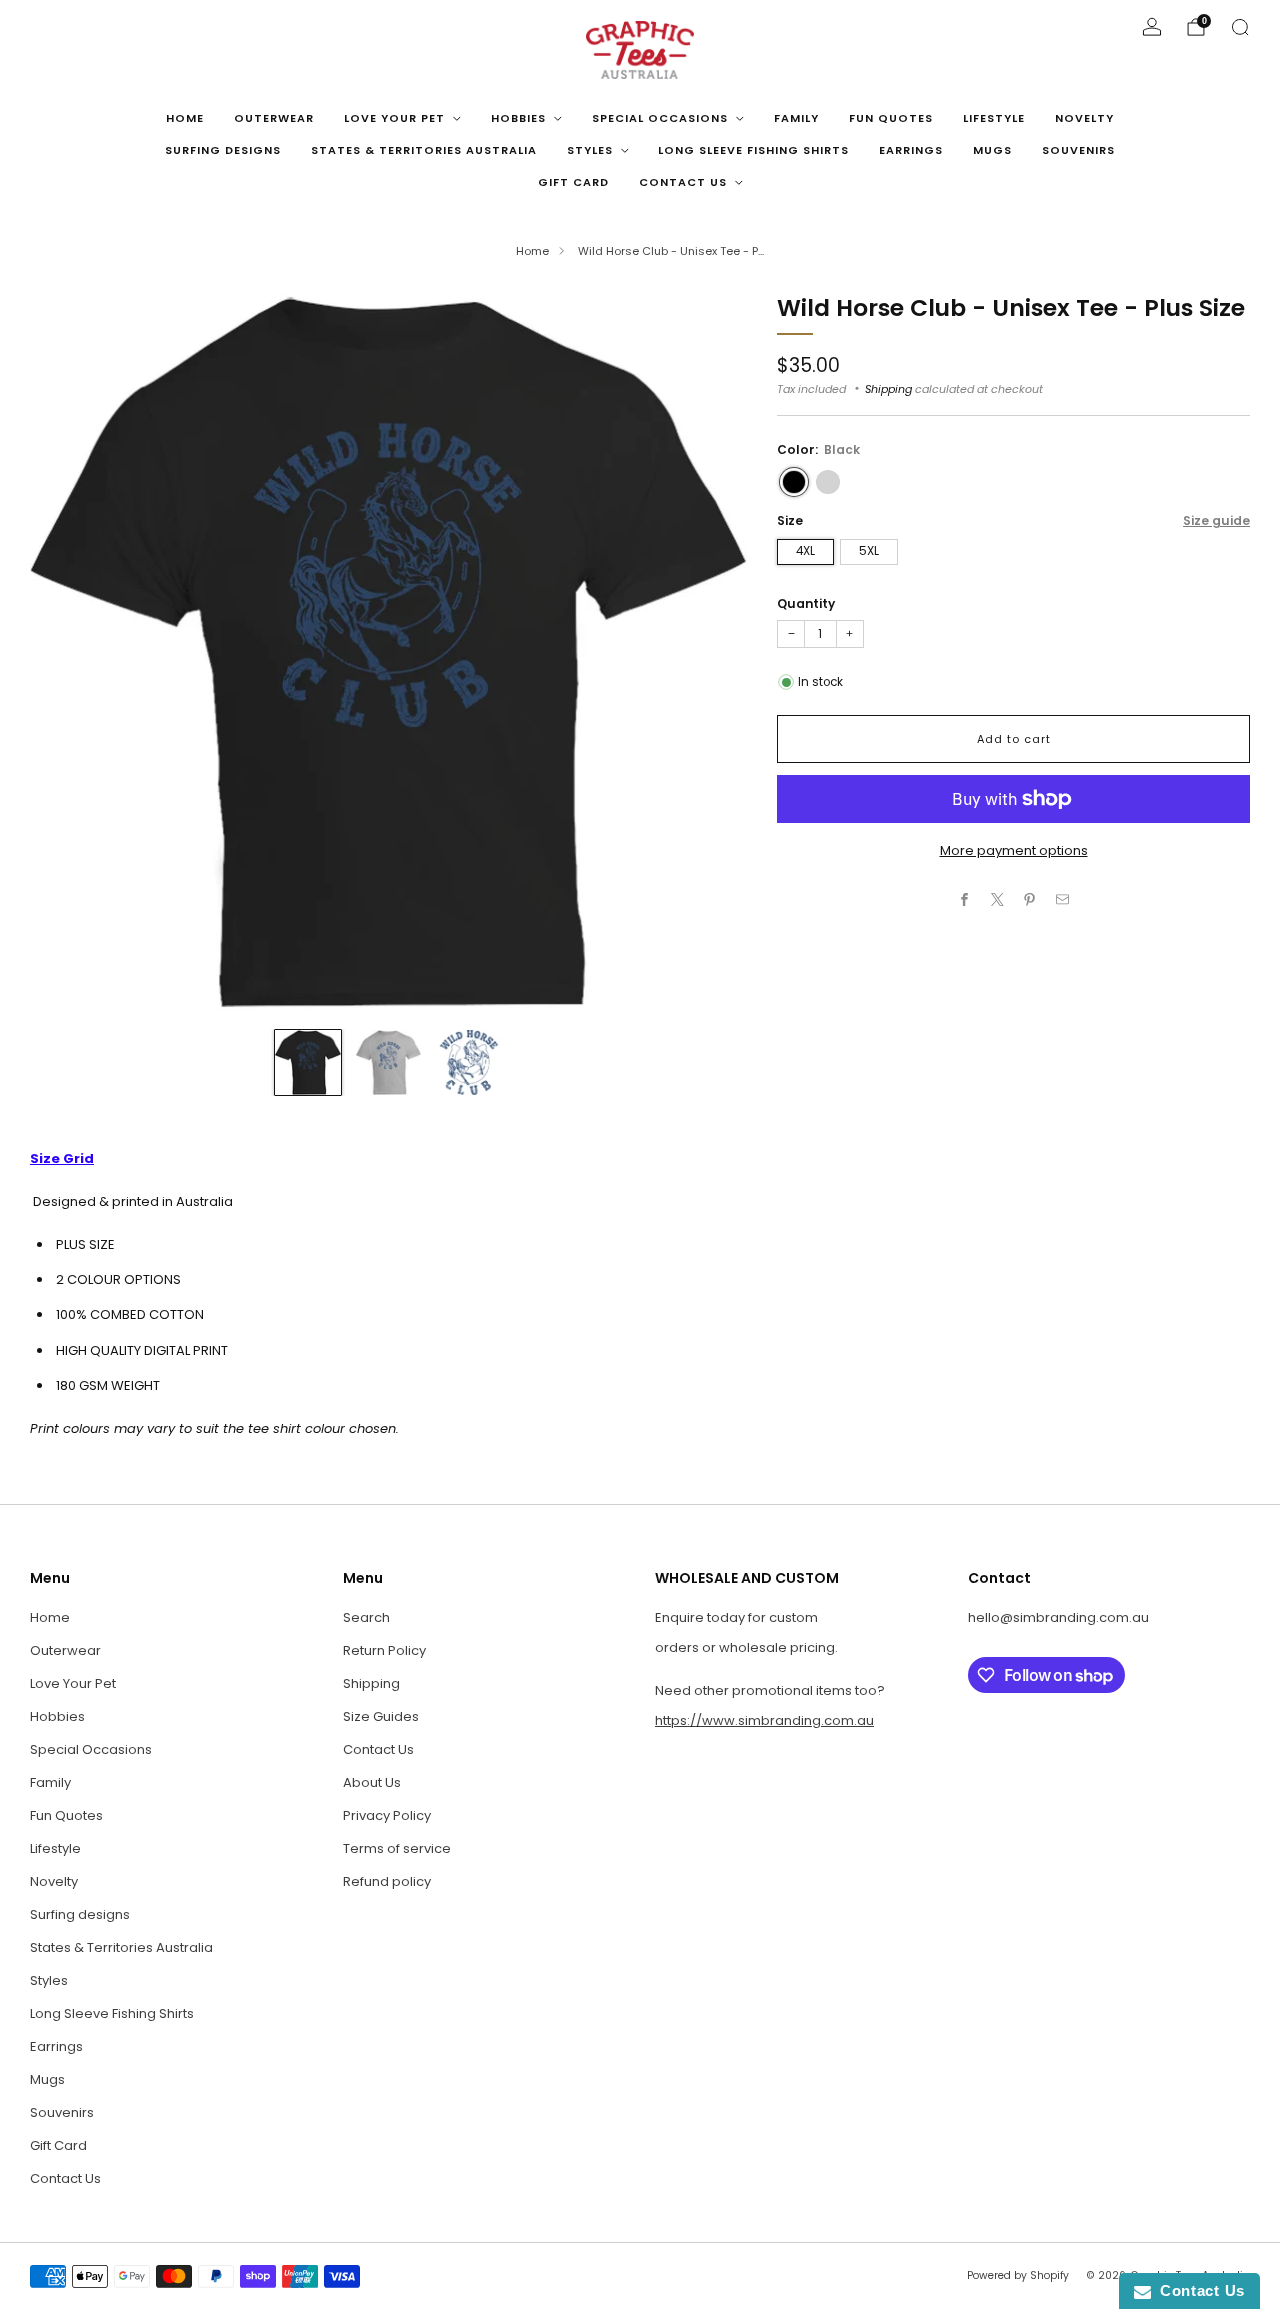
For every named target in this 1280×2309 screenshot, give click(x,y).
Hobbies (518, 118)
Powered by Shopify (1018, 2275)
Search (366, 1617)
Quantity (806, 603)
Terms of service (397, 1848)
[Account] (1152, 27)
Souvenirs (1078, 150)
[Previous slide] (69, 652)
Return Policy (384, 1650)
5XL (869, 551)
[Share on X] (998, 900)
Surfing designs (223, 150)
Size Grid (62, 1158)
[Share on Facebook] (965, 900)
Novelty (1084, 118)
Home (185, 118)
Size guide (1216, 520)
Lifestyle (994, 118)
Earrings (911, 150)
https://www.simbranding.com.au (764, 1720)
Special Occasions (660, 118)
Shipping (888, 389)
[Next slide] (708, 652)
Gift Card (573, 182)
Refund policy (387, 1881)
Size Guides (381, 1716)
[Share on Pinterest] (1030, 900)
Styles (590, 150)
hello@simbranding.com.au (1058, 1617)
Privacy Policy (387, 1815)
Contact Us (683, 182)
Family (796, 118)
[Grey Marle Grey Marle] (828, 482)
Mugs (992, 150)
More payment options (1014, 850)
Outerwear (274, 118)
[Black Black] (794, 482)
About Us (372, 1782)
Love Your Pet (394, 118)
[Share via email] (1063, 900)
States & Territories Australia (424, 150)
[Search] (1240, 27)
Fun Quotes (891, 118)
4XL (805, 551)
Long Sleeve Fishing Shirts (753, 150)
